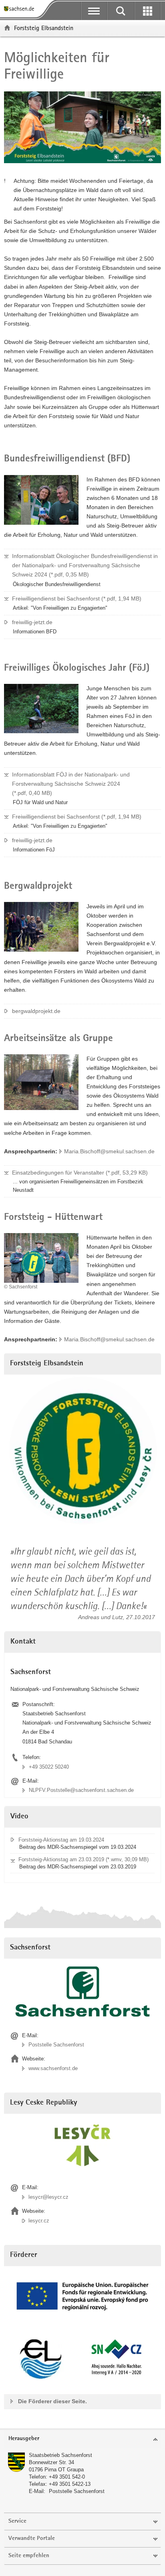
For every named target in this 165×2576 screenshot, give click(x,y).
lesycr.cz (39, 2221)
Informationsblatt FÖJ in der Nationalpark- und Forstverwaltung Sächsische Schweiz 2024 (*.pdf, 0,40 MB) (71, 784)
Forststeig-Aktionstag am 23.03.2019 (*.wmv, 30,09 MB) (84, 1859)
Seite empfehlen (29, 2556)
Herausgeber (24, 2439)
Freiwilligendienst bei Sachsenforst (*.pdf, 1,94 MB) (77, 599)
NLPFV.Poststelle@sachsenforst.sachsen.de (81, 1790)
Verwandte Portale (32, 2539)
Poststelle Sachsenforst (56, 2045)
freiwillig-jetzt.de (32, 622)
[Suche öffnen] (121, 11)
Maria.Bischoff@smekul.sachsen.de (109, 1151)
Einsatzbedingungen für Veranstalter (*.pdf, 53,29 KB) (80, 1173)
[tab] (82, 2439)
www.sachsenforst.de (53, 2068)
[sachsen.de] (21, 9)
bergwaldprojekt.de (36, 1011)
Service (17, 2521)
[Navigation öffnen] (94, 11)
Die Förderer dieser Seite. (52, 2401)
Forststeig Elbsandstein (44, 28)
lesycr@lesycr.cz (48, 2197)
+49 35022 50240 (49, 1767)
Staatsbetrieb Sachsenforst (60, 2455)
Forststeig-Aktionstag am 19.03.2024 (61, 1840)
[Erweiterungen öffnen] (148, 11)
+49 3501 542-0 (67, 2477)
